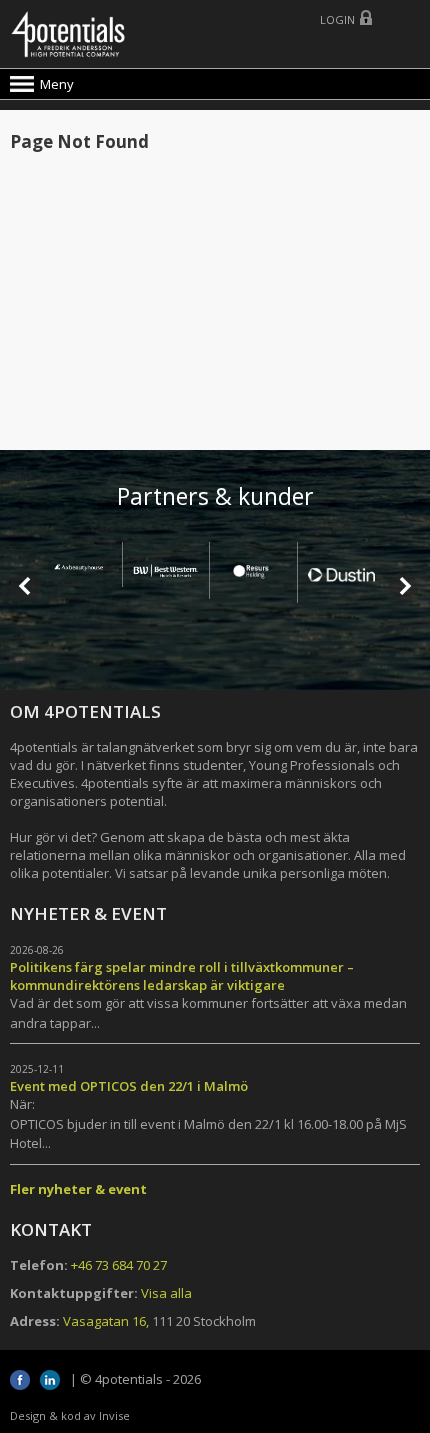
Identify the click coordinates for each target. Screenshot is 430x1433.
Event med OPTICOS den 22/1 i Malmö (129, 1086)
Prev (26, 586)
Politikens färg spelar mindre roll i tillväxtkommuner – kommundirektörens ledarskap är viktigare (182, 976)
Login (337, 19)
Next (404, 586)
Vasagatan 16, (106, 1321)
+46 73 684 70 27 (119, 1265)
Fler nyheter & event (78, 1189)
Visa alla (166, 1293)
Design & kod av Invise (70, 1415)
